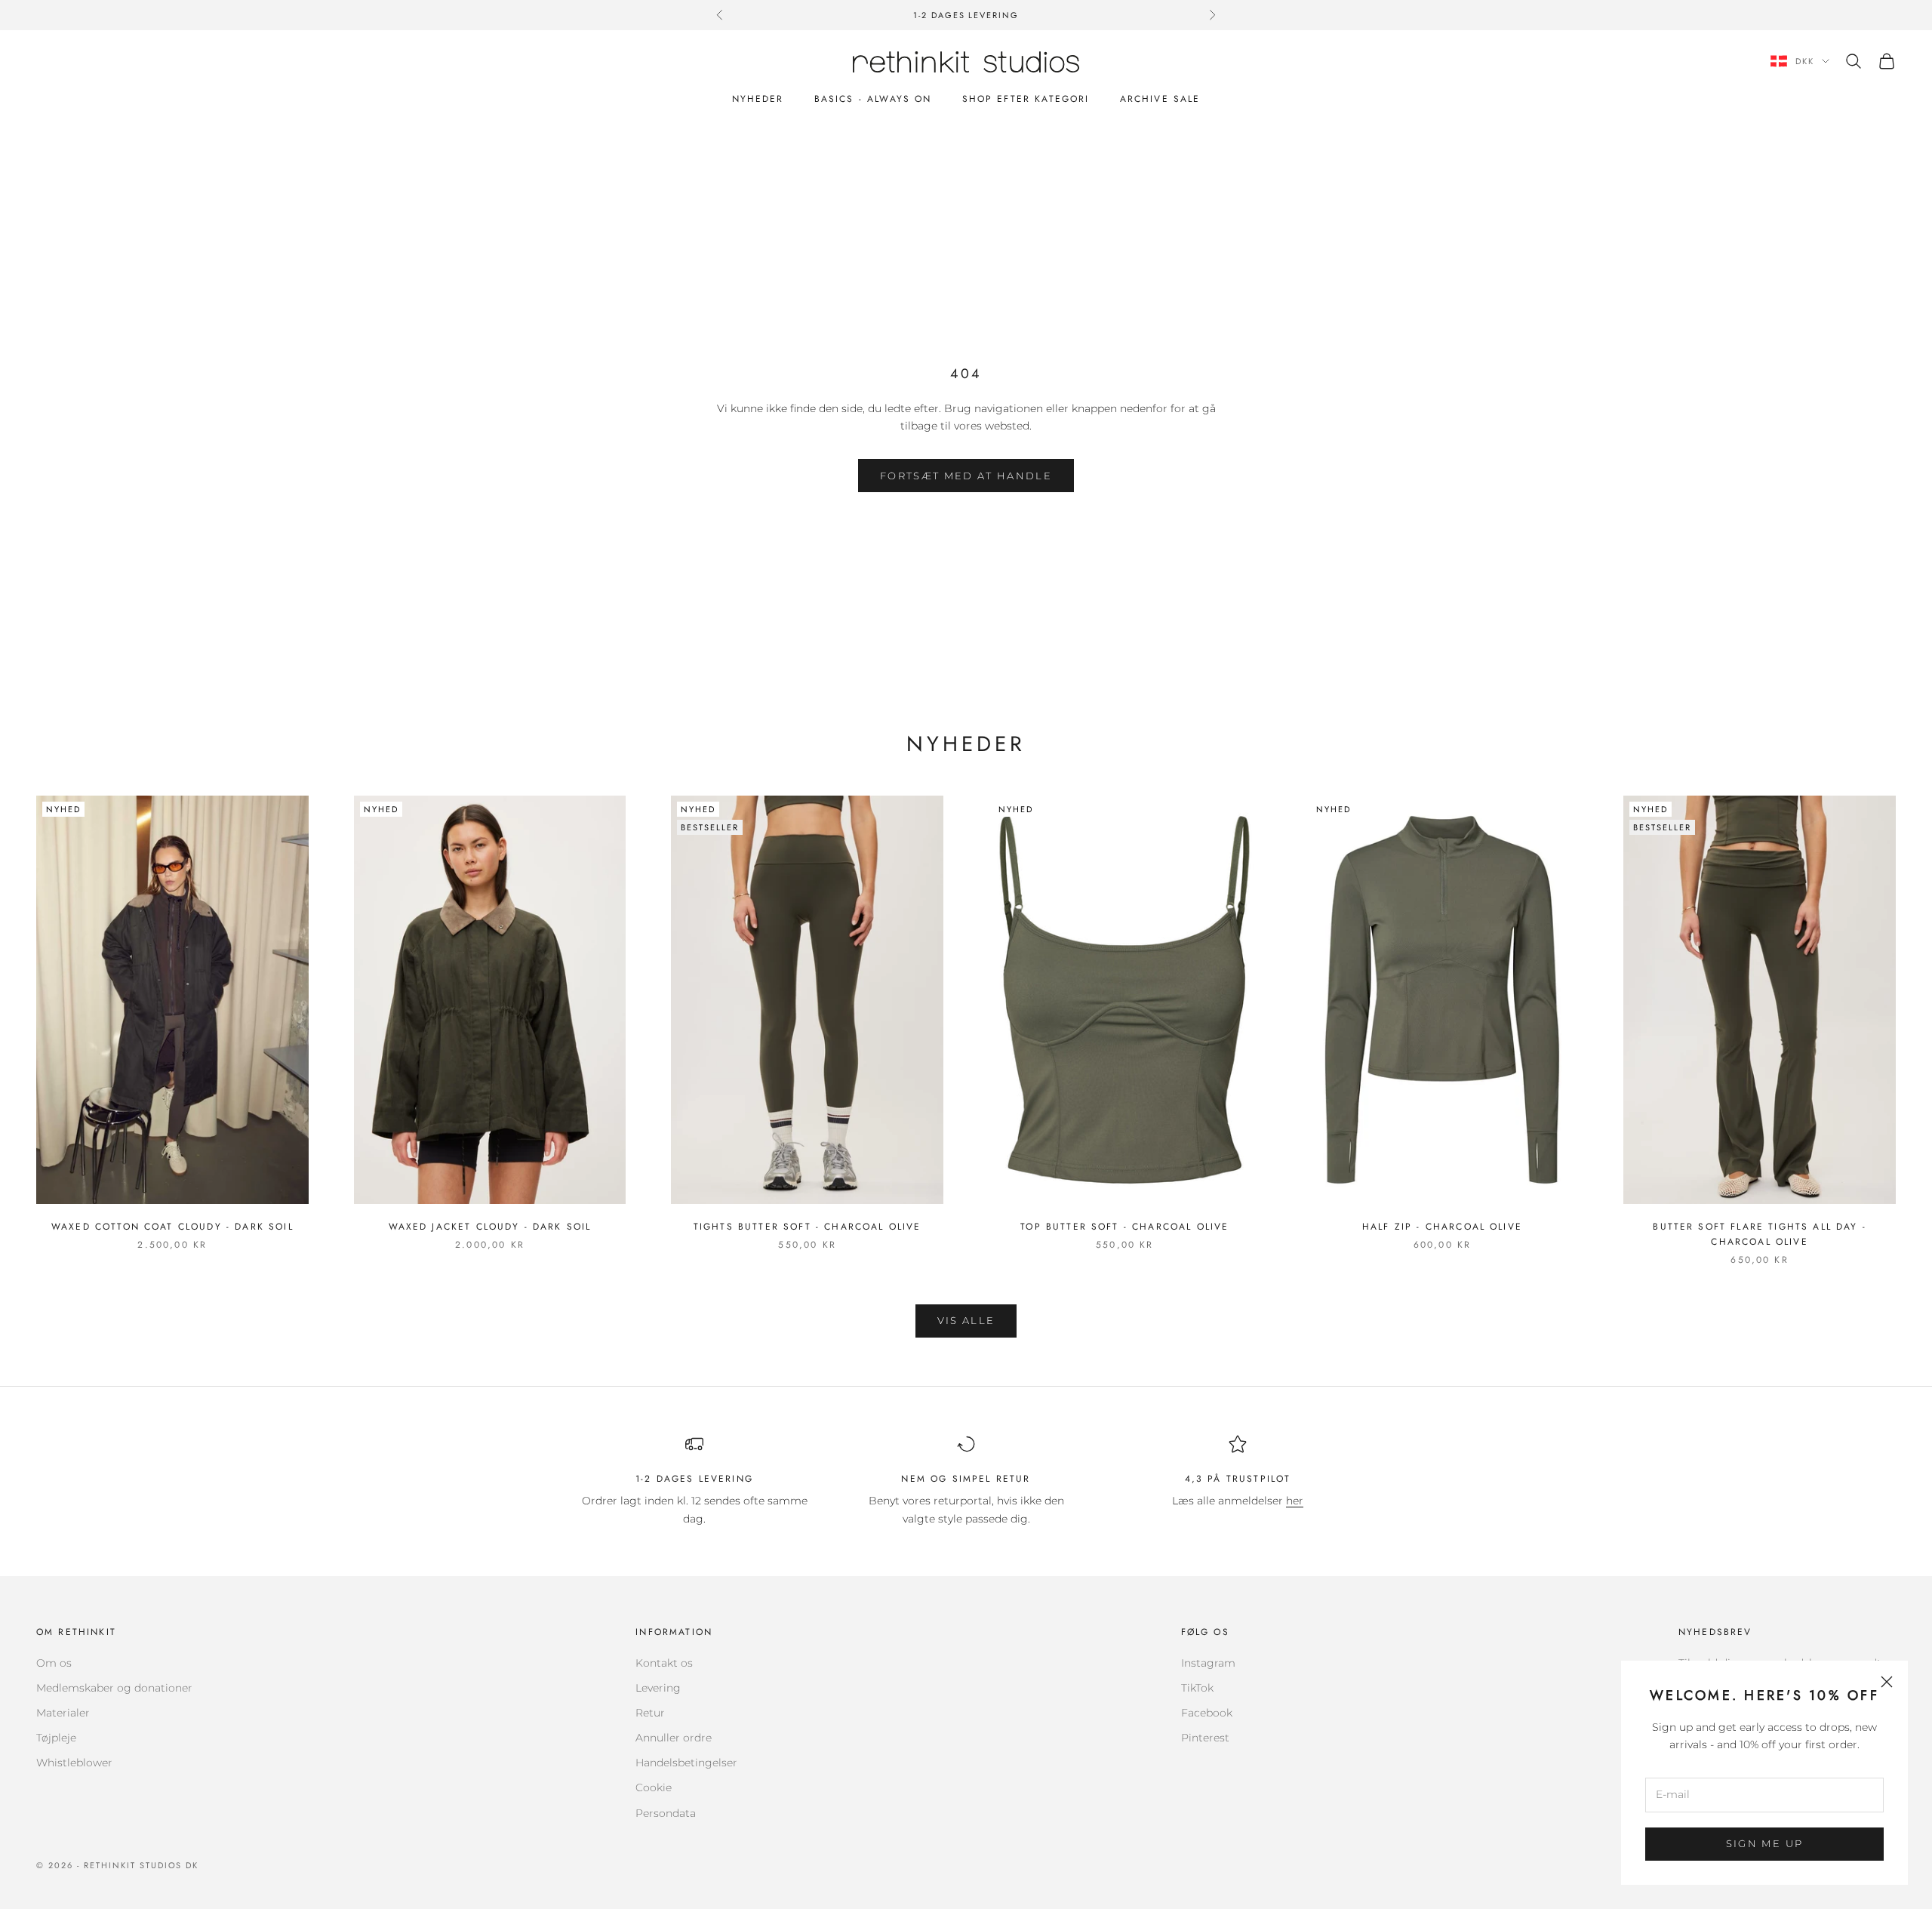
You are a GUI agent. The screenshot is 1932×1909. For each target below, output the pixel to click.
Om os (54, 1663)
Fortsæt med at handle (966, 476)
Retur (650, 1713)
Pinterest (1205, 1738)
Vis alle (966, 1320)
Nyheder (758, 99)
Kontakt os (664, 1663)
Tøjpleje (56, 1738)
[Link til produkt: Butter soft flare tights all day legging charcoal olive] (1760, 1000)
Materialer (63, 1713)
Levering (658, 1688)
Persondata (666, 1813)
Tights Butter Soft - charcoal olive (808, 1227)
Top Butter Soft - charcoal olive (1124, 1227)
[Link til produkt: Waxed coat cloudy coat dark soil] (172, 1000)
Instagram (1208, 1663)
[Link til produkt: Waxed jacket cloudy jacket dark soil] (490, 1000)
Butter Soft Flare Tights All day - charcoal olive (1759, 1234)
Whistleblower (74, 1763)
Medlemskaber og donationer (114, 1688)
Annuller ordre (674, 1738)
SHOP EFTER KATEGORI (1026, 99)
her (1295, 1501)
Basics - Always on (873, 99)
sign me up (1764, 1843)
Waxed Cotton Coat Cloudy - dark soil (172, 1227)
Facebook (1207, 1713)
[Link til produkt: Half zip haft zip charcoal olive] (1443, 1000)
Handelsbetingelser (686, 1763)
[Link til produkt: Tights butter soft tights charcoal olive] (807, 1000)
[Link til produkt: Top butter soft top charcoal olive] (1125, 1000)
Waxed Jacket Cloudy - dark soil (490, 1227)
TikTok (1197, 1688)
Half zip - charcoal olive (1442, 1227)
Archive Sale (1160, 99)
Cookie (654, 1787)
